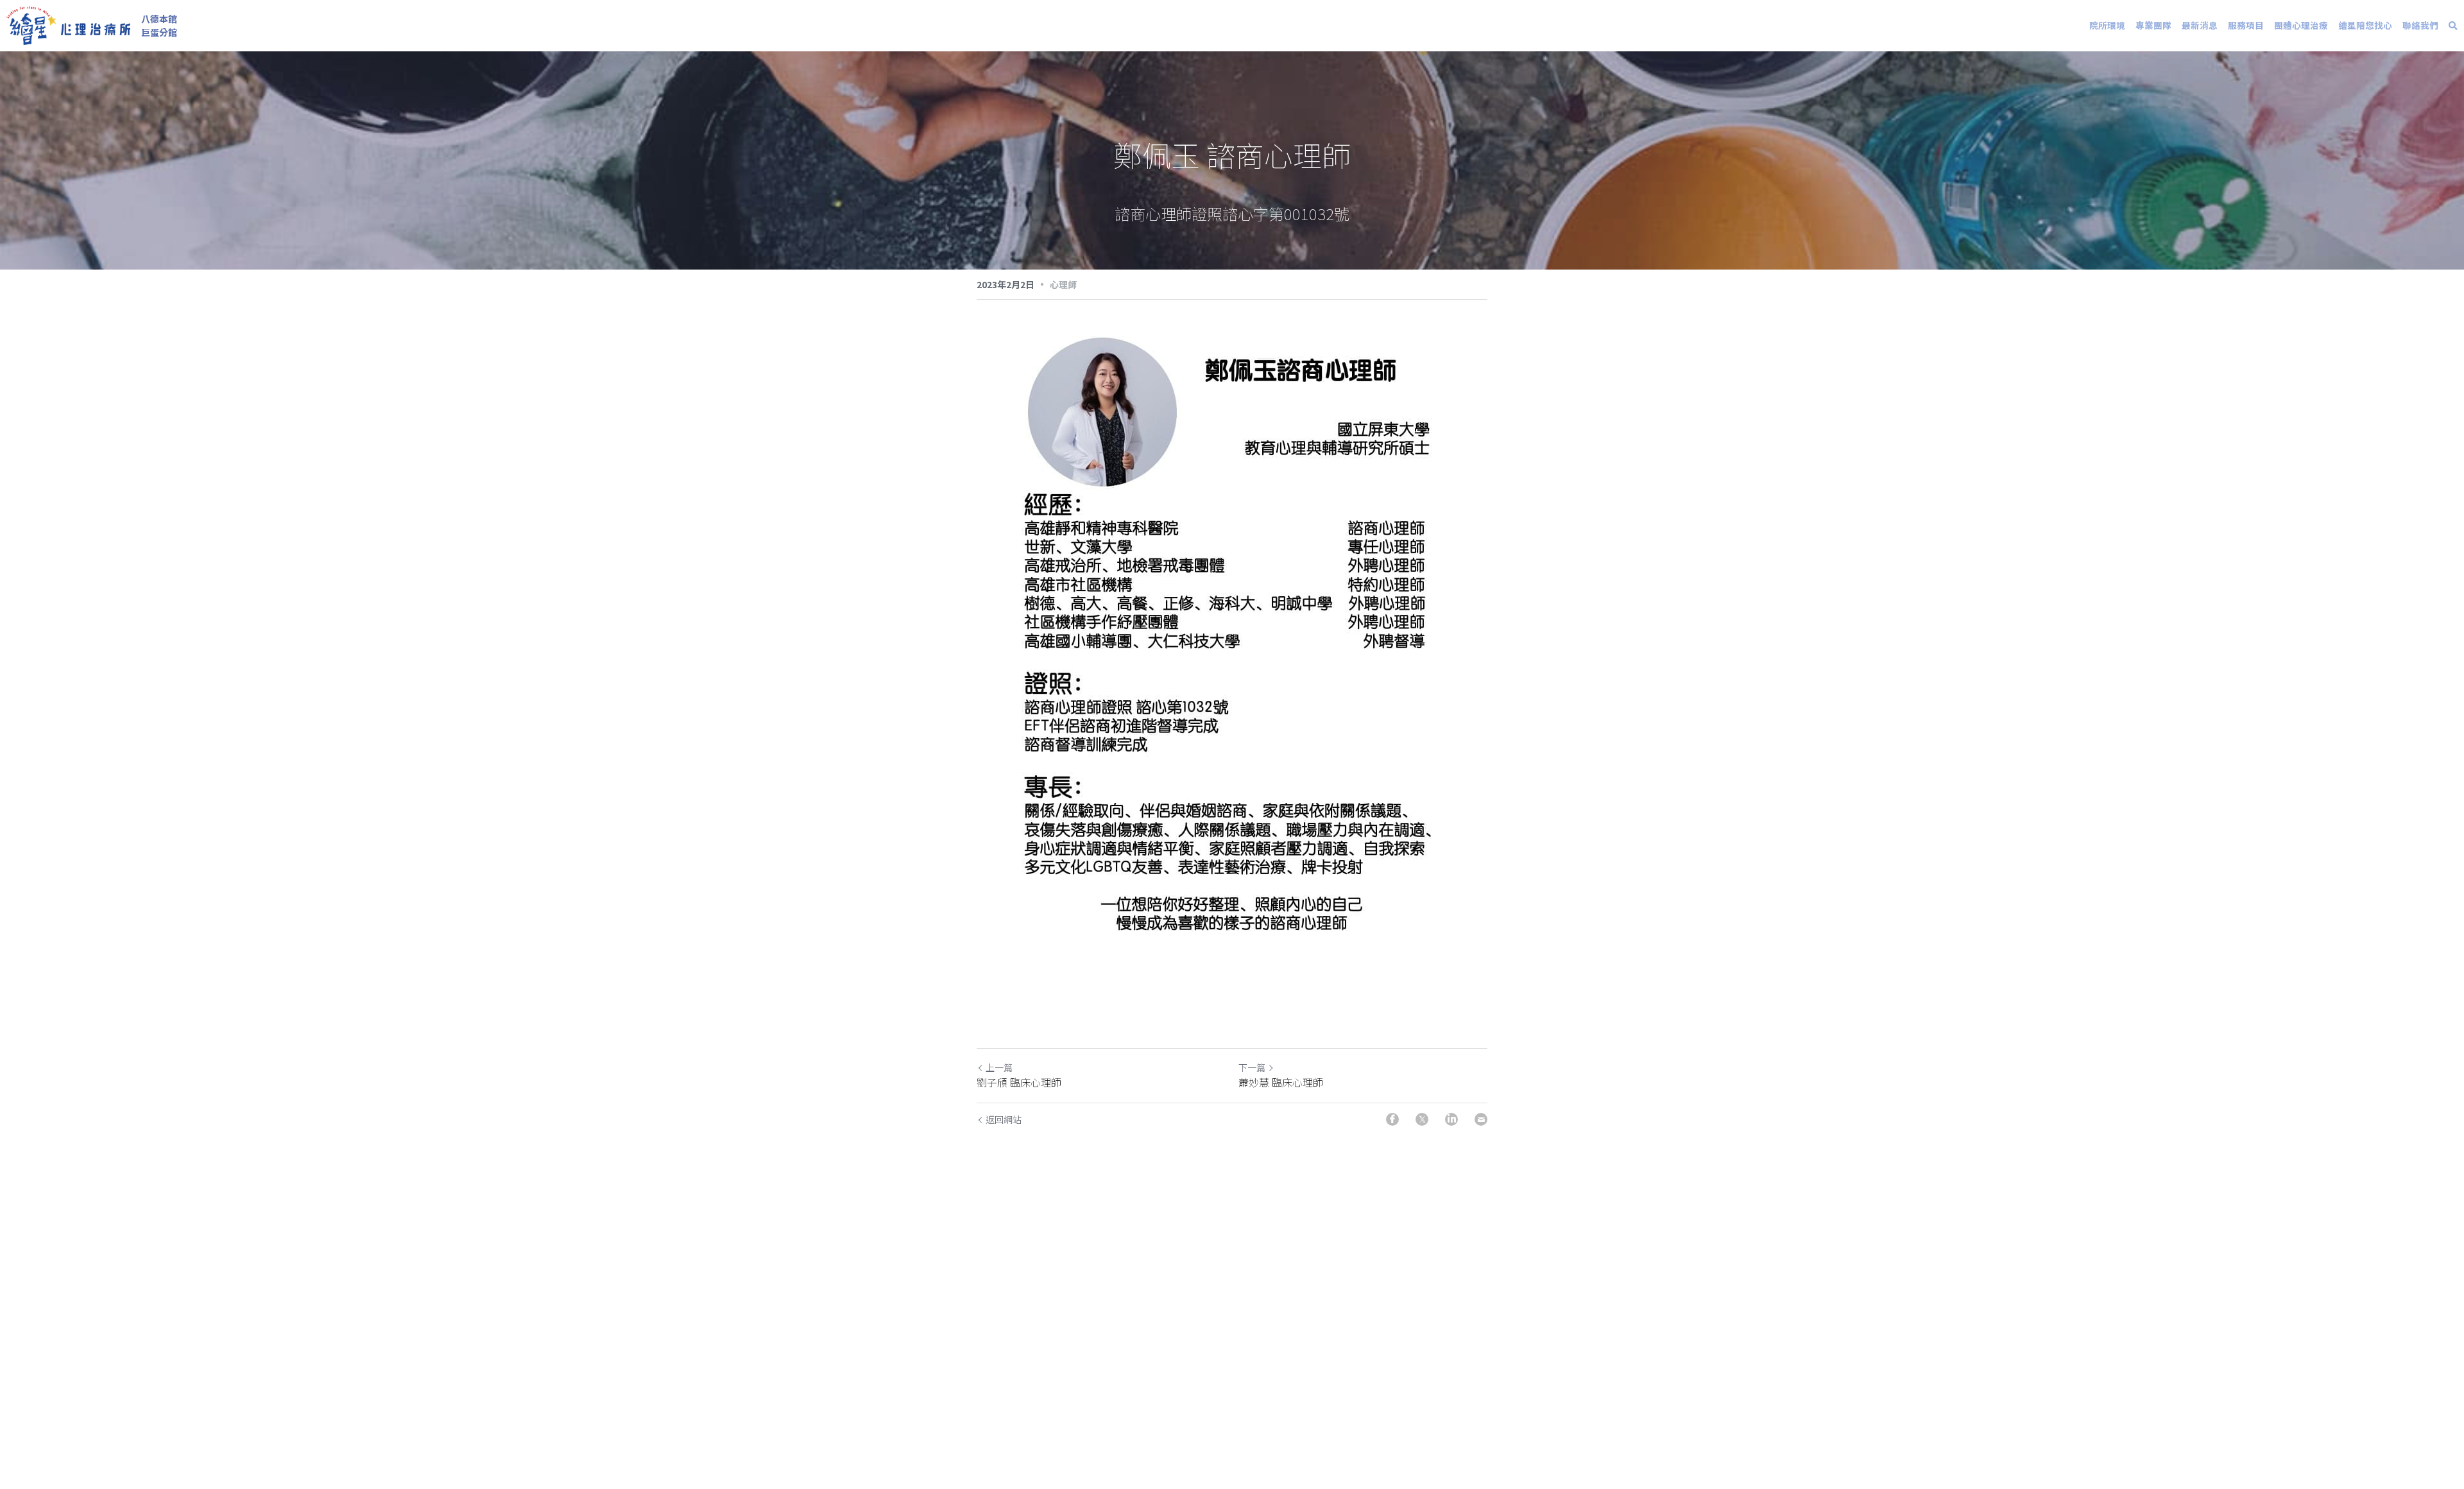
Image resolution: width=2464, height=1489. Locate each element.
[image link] (68, 25)
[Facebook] (1392, 1119)
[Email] (1481, 1119)
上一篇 (999, 1067)
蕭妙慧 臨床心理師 (1281, 1082)
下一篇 (1252, 1067)
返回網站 (1004, 1119)
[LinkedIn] (1451, 1119)
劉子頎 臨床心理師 (1019, 1082)
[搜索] (2453, 26)
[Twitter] (1422, 1119)
